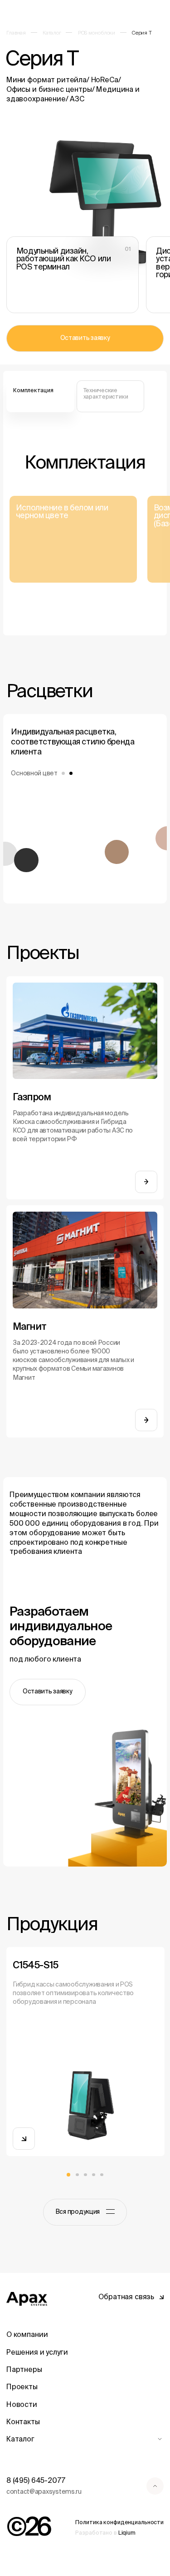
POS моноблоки (97, 32)
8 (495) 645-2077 (36, 2480)
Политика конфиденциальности (119, 2522)
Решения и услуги (37, 2352)
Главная (16, 32)
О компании (27, 2334)
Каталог (52, 32)
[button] (69, 2175)
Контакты (23, 2421)
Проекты (22, 2386)
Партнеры (24, 2369)
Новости (22, 2404)
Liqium (127, 2533)
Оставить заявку (85, 338)
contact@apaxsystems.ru (44, 2491)
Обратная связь (126, 2296)
